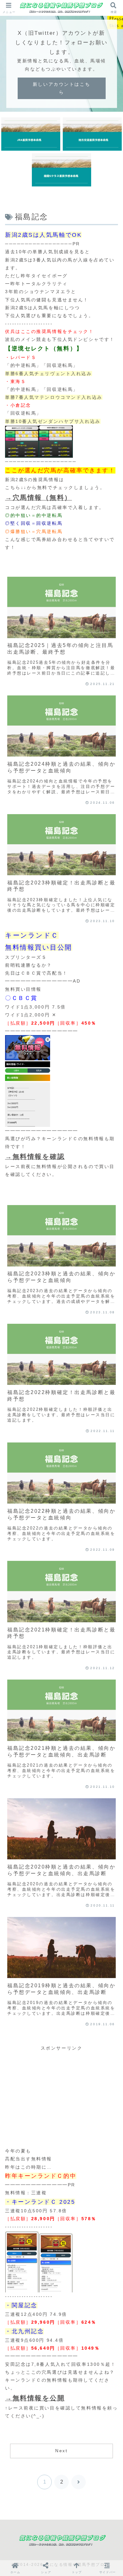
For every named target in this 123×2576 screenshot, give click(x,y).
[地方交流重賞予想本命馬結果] (92, 134)
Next (61, 2451)
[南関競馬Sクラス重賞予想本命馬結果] (61, 170)
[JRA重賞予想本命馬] (31, 134)
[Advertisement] (61, 2097)
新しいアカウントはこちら (61, 88)
